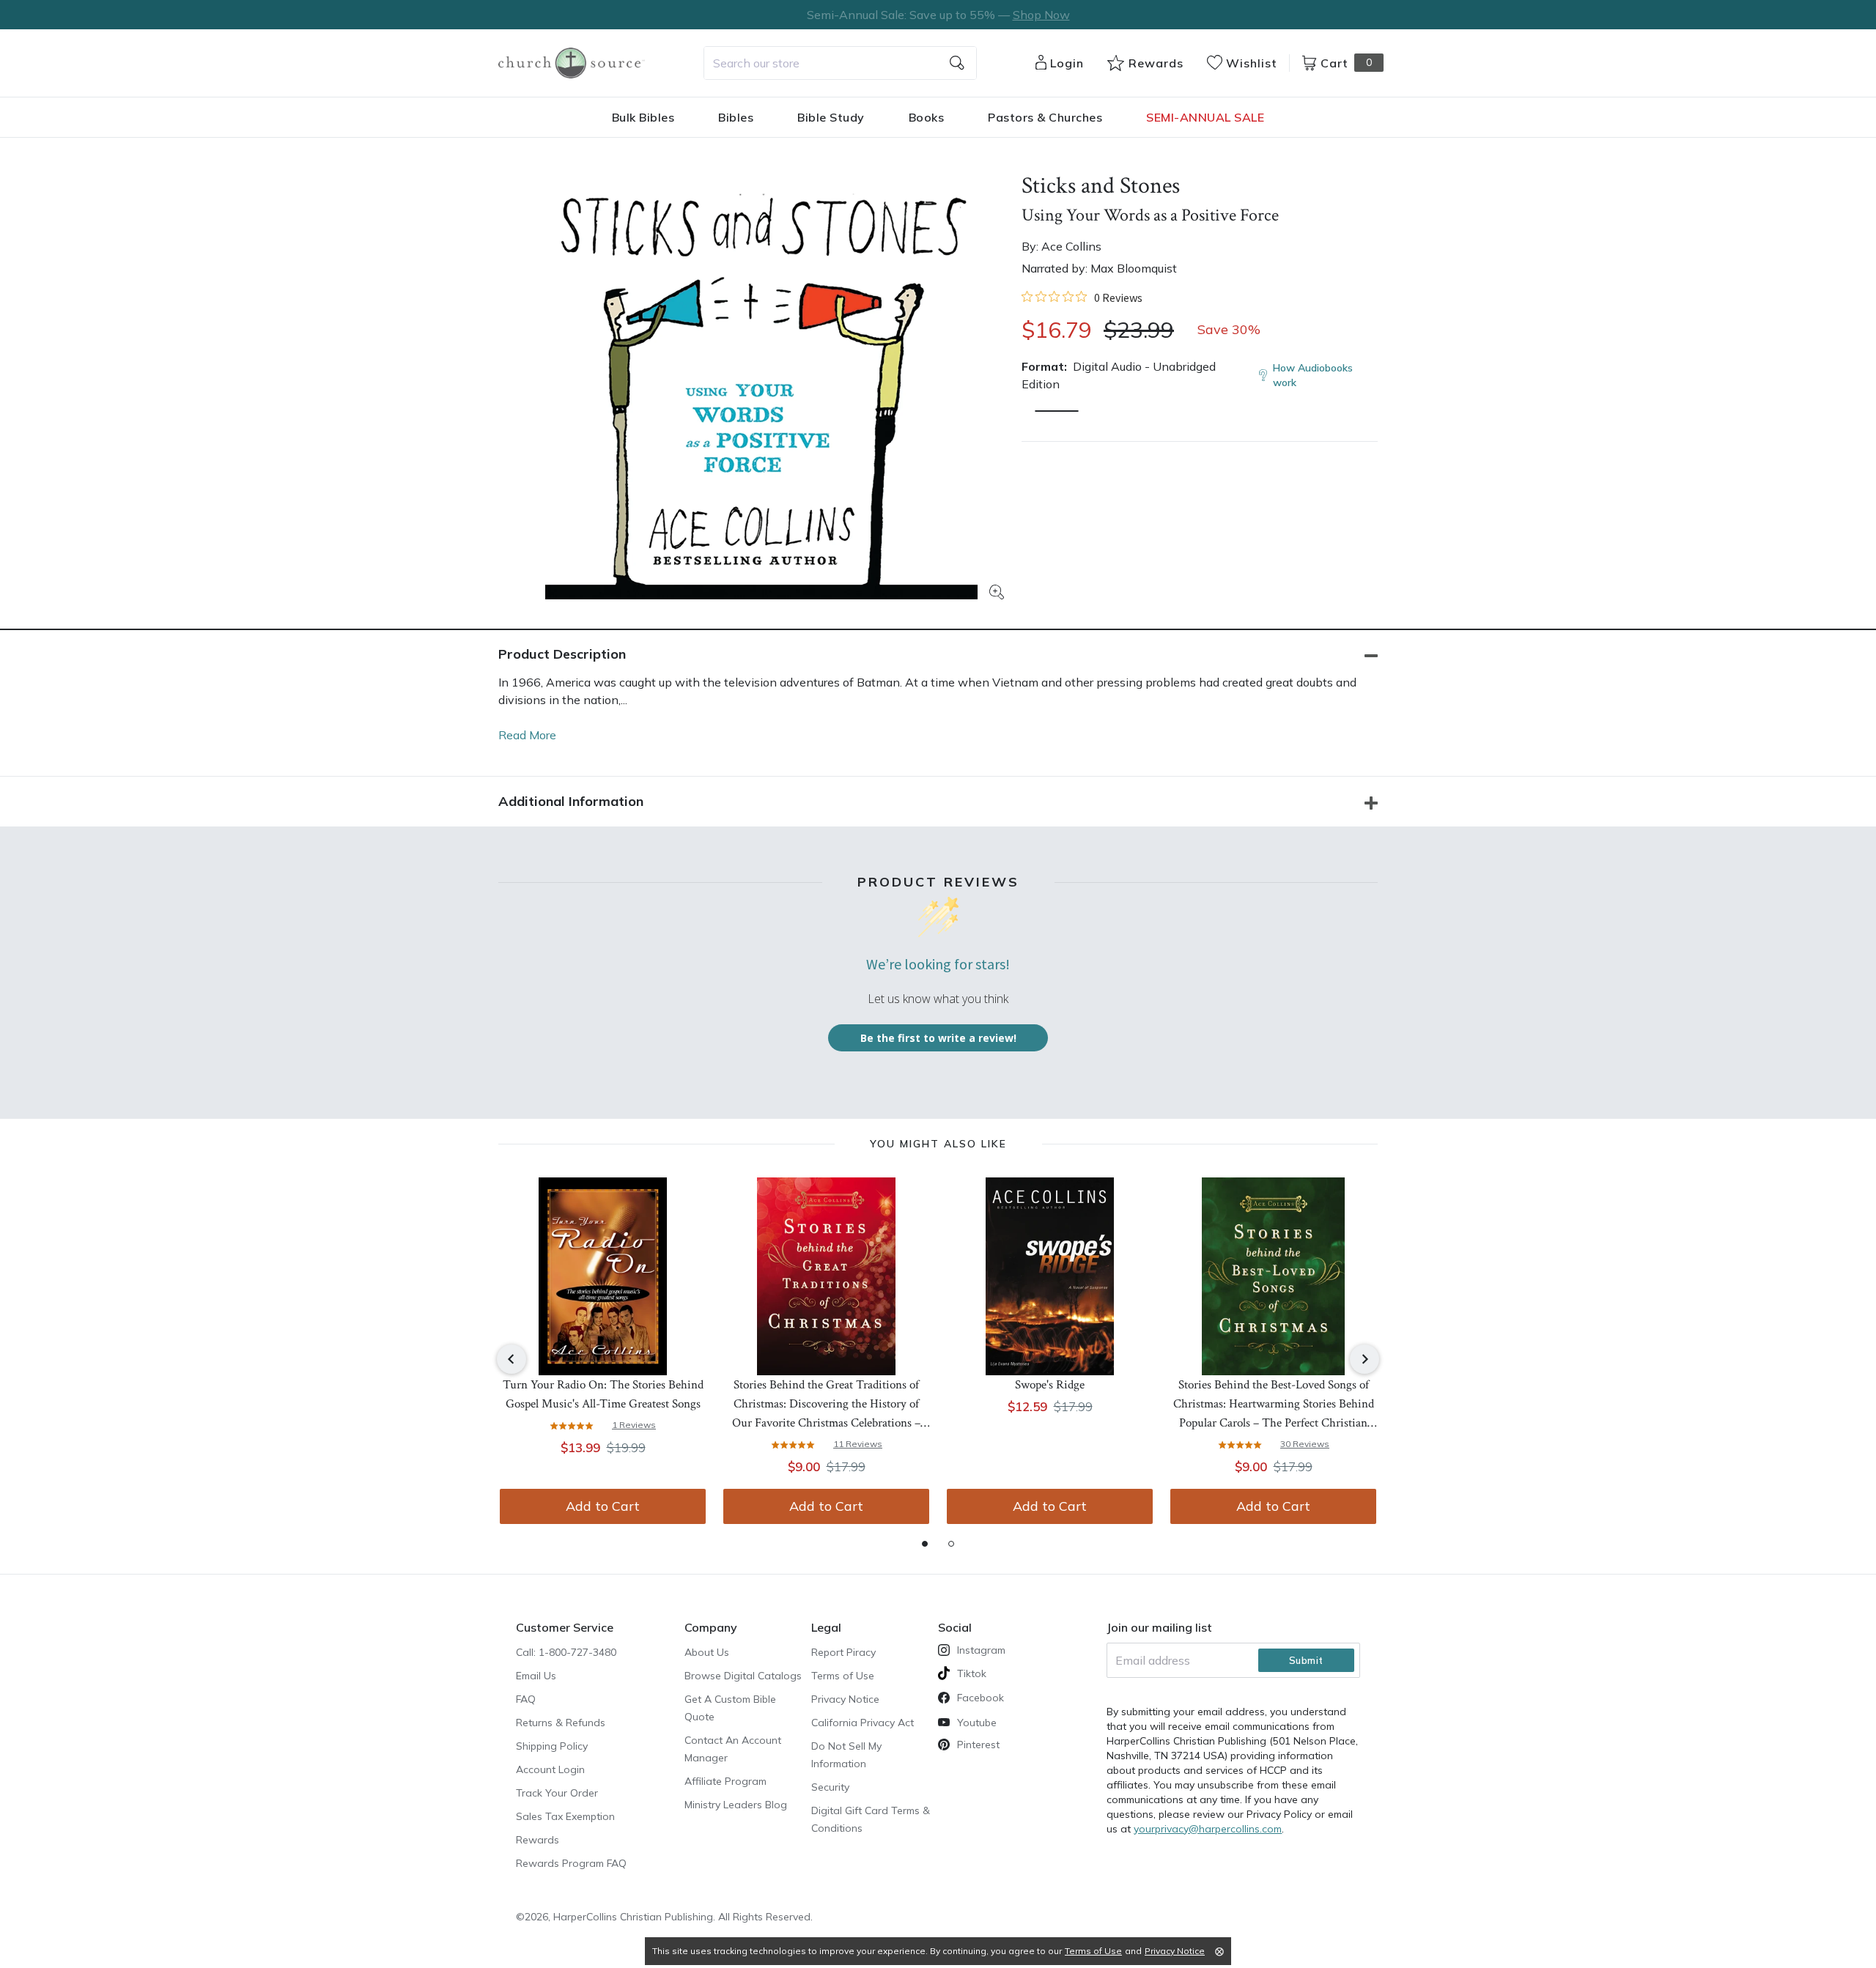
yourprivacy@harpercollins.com (1208, 1829)
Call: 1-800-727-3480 (566, 1652)
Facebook (981, 1698)
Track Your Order (557, 1793)
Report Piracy (843, 1652)
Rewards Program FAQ (571, 1863)
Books (927, 117)
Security (830, 1787)
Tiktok (972, 1673)
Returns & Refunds (561, 1723)
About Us (707, 1652)
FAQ (526, 1699)
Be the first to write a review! (938, 1038)
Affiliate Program (725, 1781)
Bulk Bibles (643, 117)
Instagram (981, 1650)
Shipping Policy (552, 1746)
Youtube (977, 1723)
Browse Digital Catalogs (743, 1676)
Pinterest (978, 1745)
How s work (1313, 375)
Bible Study (831, 117)
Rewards (538, 1840)
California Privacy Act (863, 1723)
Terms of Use (843, 1676)
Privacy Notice (845, 1699)
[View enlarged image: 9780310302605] (761, 383)
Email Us (536, 1676)
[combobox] (840, 63)
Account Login (550, 1769)
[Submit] (957, 63)
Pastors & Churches (1045, 117)
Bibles (736, 117)
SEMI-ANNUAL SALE (1205, 117)
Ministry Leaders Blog (736, 1805)
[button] (1057, 411)
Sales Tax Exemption (565, 1816)
